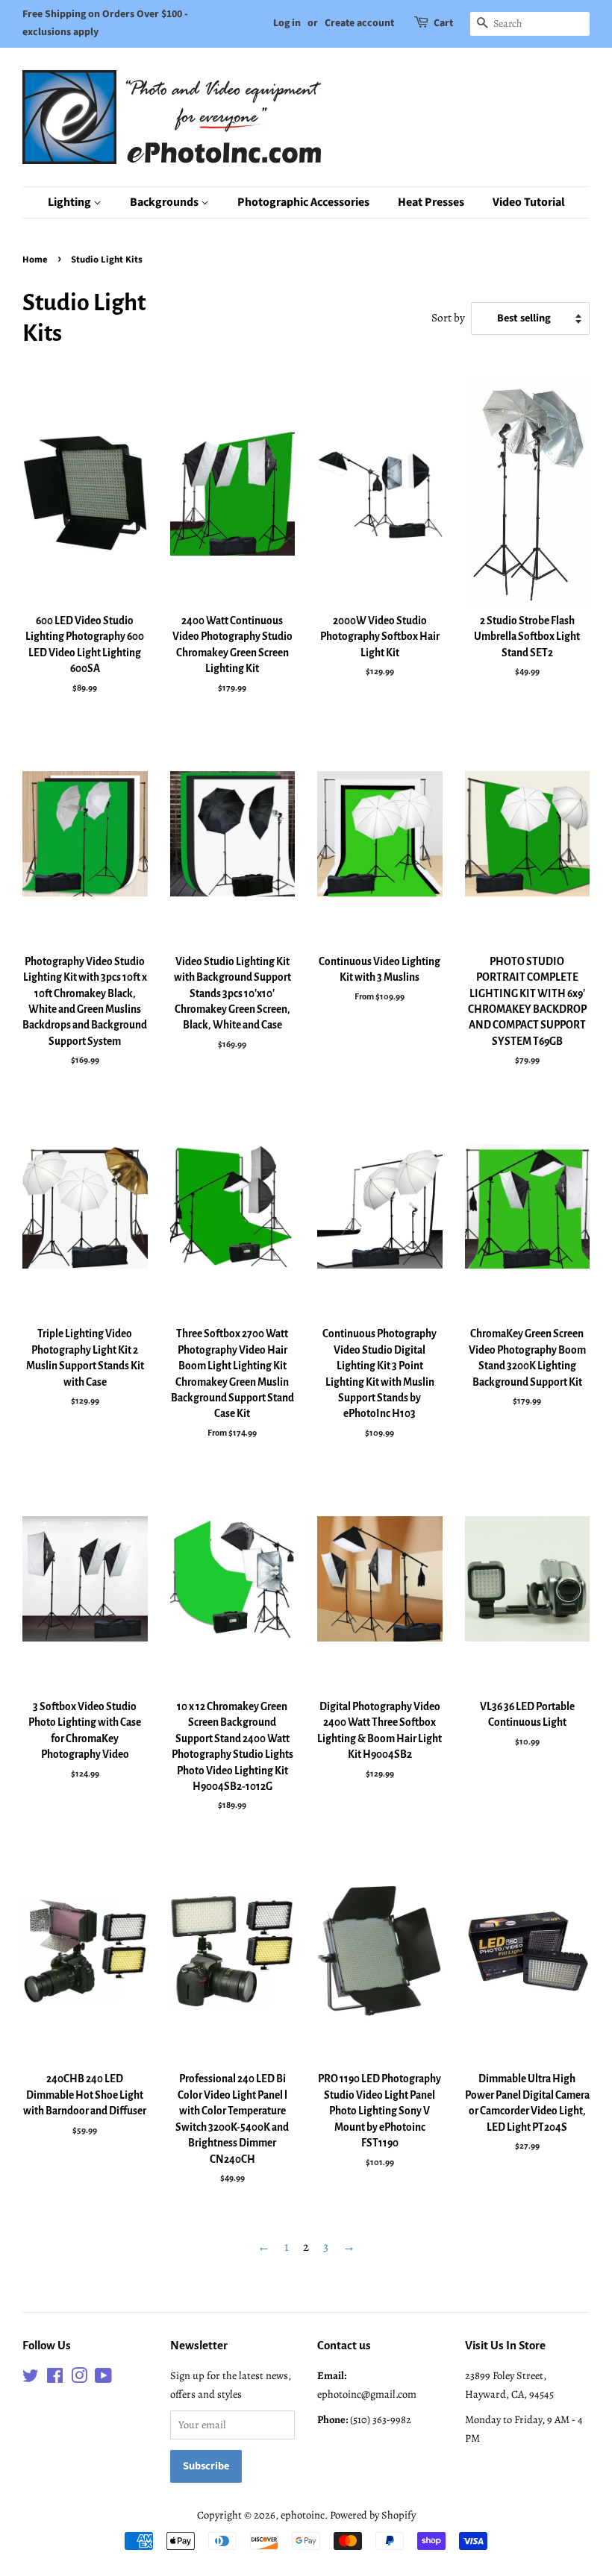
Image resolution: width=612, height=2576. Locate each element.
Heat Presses (431, 202)
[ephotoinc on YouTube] (103, 2378)
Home (35, 260)
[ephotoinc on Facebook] (55, 2378)
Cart (443, 23)
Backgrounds (165, 202)
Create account (359, 23)
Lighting (71, 202)
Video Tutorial (529, 202)
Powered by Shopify (373, 2515)
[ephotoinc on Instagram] (79, 2378)
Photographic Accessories (303, 202)
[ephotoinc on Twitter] (31, 2378)
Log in (287, 23)
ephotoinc (303, 2515)
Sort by (448, 317)
